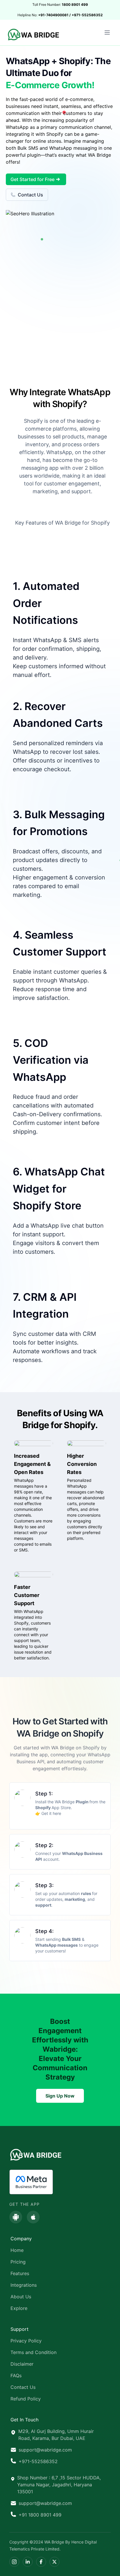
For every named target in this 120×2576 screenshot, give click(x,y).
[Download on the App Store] (33, 2217)
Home (17, 2250)
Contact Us (30, 195)
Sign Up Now (60, 2096)
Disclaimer (22, 2364)
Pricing (18, 2262)
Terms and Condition (33, 2352)
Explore (19, 2308)
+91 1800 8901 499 (40, 2515)
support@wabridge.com (45, 2450)
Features (20, 2273)
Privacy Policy (26, 2341)
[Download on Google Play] (16, 2217)
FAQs (16, 2376)
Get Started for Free (32, 179)
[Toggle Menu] (107, 32)
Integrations (24, 2285)
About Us (21, 2297)
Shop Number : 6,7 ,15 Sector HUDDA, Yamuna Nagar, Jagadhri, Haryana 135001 (59, 2485)
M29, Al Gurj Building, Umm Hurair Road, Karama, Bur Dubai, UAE (56, 2435)
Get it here (51, 1813)
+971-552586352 (38, 2461)
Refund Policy (26, 2399)
